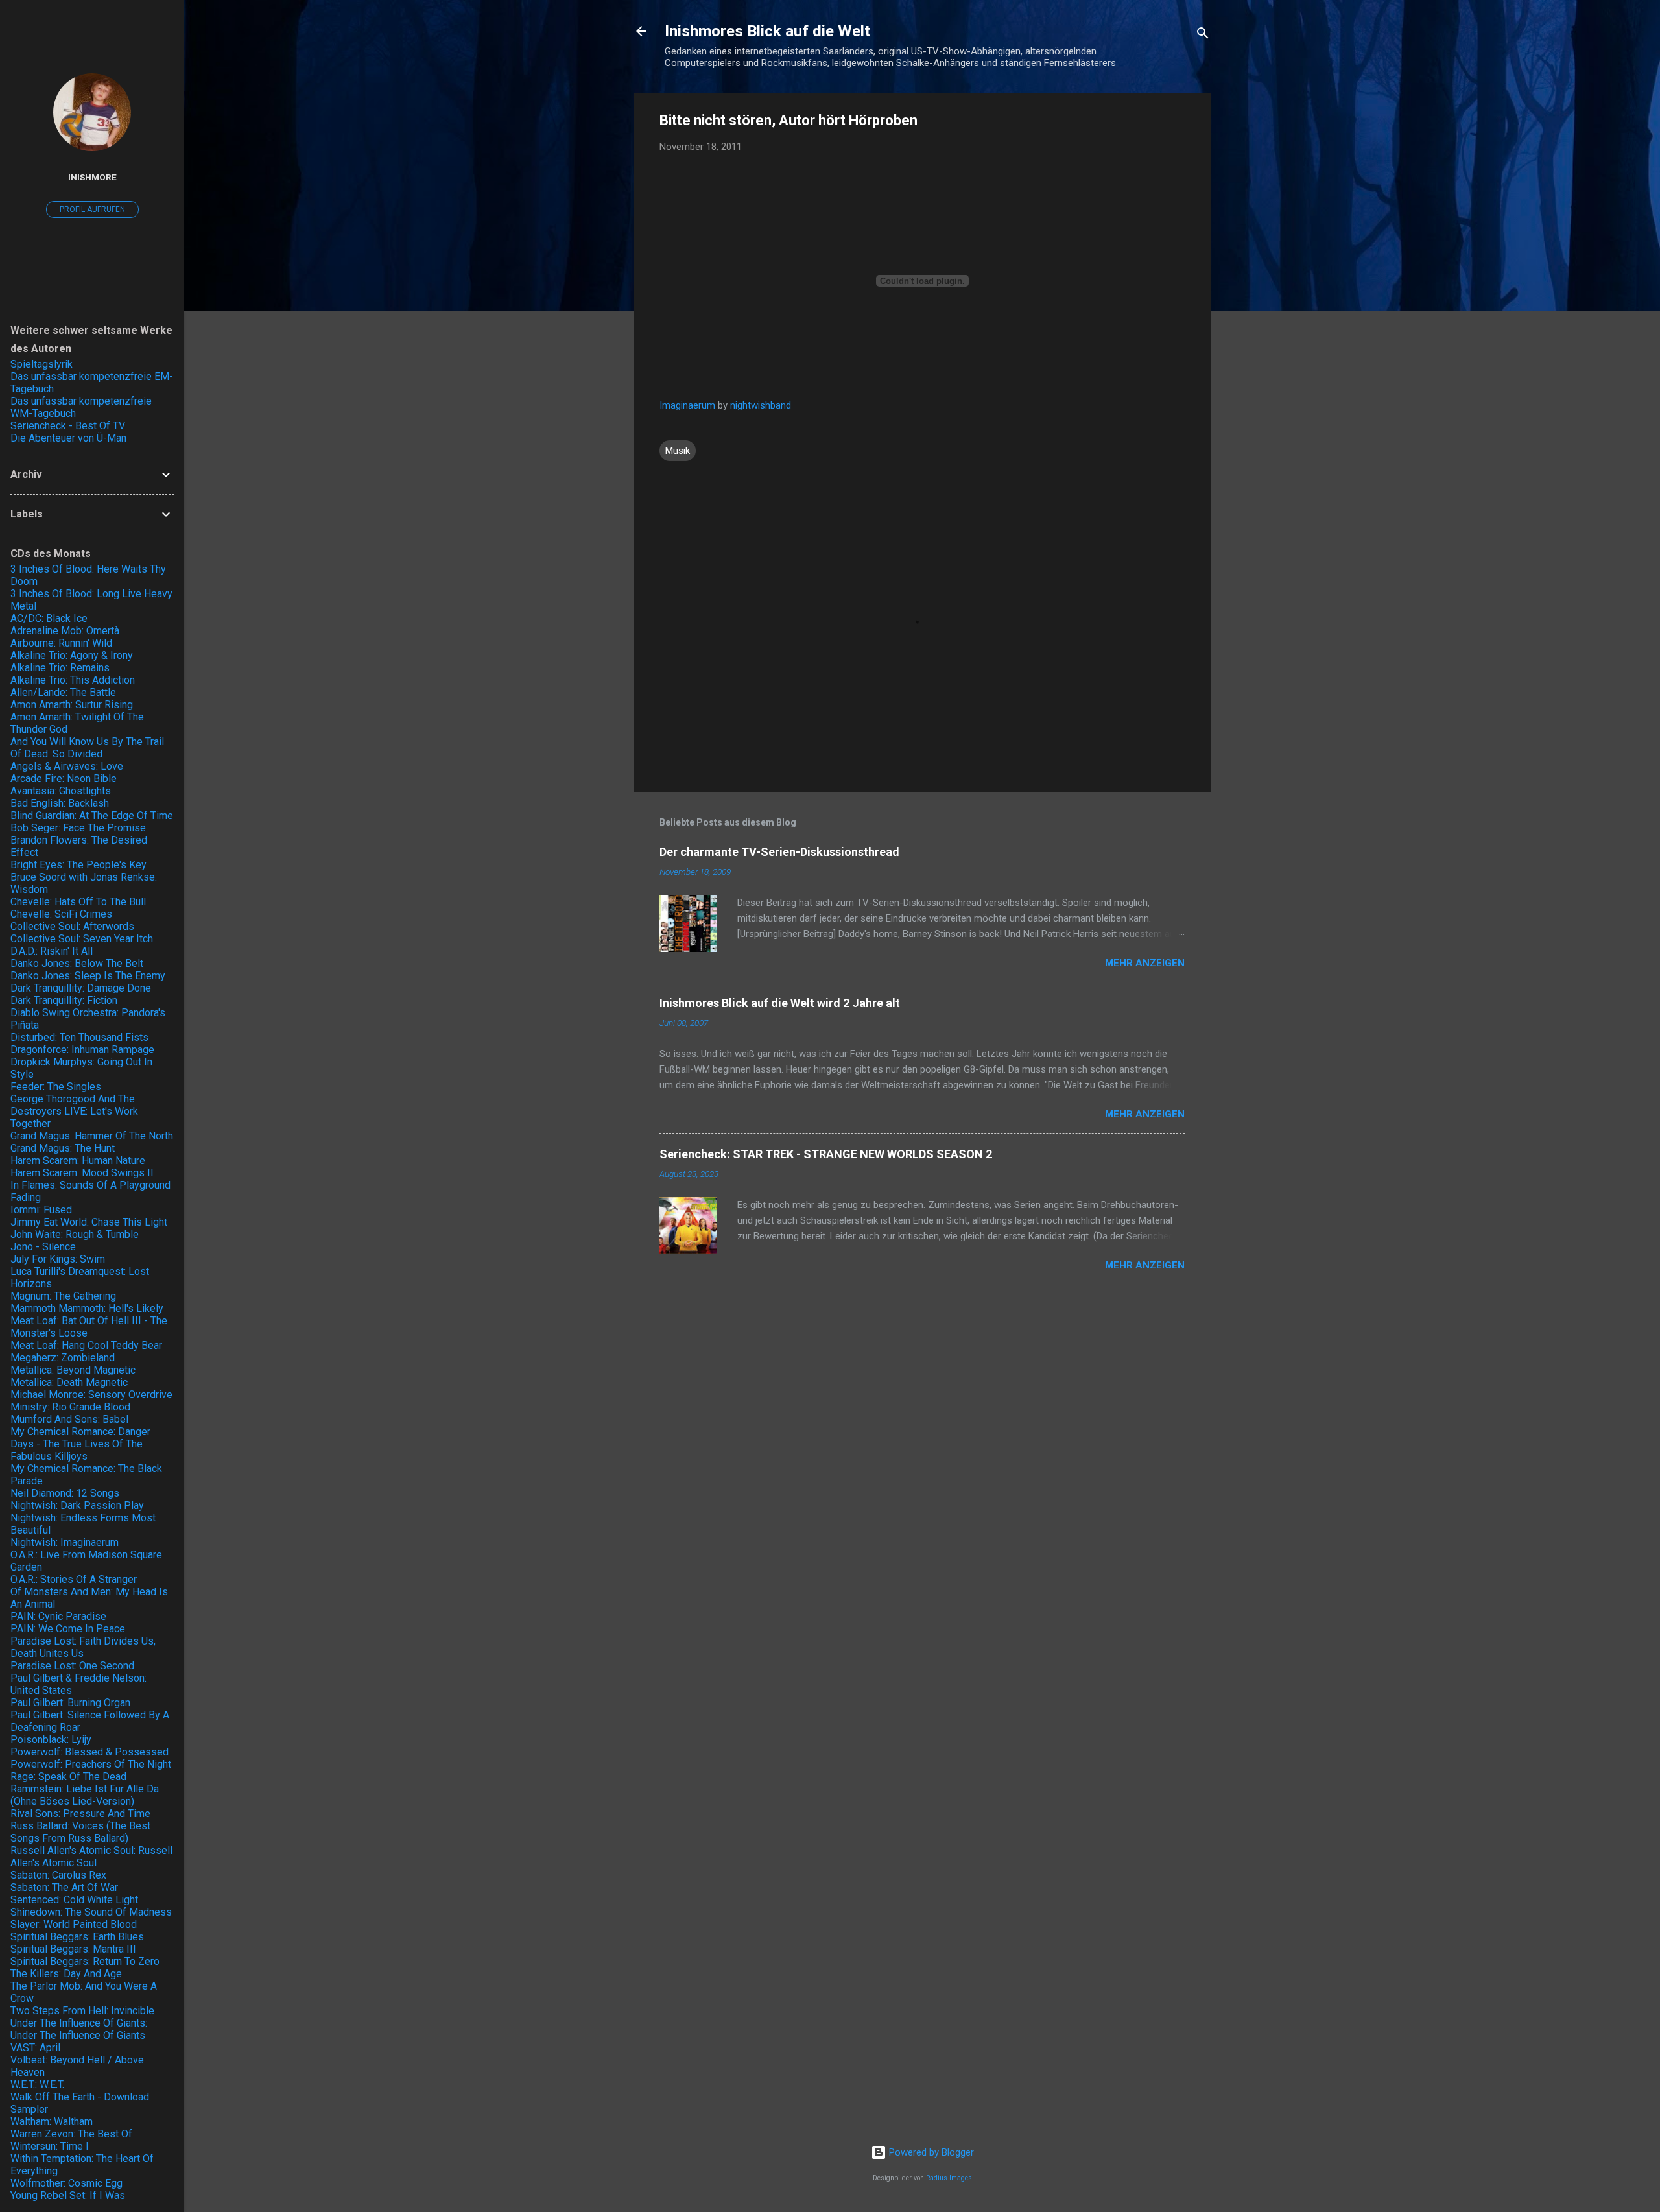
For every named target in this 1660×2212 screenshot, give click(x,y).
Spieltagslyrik (41, 364)
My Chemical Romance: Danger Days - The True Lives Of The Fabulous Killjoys (80, 1444)
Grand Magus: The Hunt (63, 1148)
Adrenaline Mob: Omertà (65, 631)
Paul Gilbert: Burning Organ (70, 1703)
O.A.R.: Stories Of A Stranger (74, 1579)
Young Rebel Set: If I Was (68, 2195)
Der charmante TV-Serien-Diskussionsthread (779, 852)
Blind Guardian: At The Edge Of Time (92, 815)
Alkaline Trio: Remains (60, 668)
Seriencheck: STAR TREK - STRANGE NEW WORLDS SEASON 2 (826, 1154)
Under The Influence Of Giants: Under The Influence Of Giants (79, 2029)
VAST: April (35, 2048)
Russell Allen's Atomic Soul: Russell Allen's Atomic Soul (91, 1857)
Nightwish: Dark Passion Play (77, 1505)
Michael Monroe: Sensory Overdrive (91, 1395)
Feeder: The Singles (56, 1087)
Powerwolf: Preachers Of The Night (91, 1764)
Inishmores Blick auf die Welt (767, 31)
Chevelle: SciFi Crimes (61, 914)
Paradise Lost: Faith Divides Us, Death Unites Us (83, 1647)
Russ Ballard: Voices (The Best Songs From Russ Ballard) (80, 1832)
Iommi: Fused (41, 1210)
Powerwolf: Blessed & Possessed (89, 1752)
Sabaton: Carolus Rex (58, 1875)
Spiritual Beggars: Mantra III (73, 1949)
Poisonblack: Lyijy (51, 1740)
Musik (678, 451)
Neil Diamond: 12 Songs (65, 1493)
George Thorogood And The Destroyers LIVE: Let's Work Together (74, 1111)
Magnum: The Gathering (63, 1296)
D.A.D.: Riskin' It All (52, 951)
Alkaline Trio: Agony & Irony (72, 655)
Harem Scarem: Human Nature (78, 1160)
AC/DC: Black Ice (49, 618)
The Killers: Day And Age (66, 1974)
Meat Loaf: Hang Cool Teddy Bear (86, 1345)
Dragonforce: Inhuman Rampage (82, 1050)
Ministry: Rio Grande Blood (70, 1407)
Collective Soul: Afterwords (72, 926)
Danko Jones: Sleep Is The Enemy (88, 976)
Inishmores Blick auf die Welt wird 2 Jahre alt (780, 1003)
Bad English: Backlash (60, 803)
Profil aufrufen (92, 209)
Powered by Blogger (930, 2152)
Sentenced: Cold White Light (74, 1900)
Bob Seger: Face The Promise (78, 828)
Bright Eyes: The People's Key (78, 865)
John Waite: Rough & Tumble (75, 1234)
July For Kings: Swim (58, 1259)
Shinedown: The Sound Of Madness (91, 1912)
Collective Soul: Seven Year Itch (82, 939)
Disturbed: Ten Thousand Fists (79, 1037)
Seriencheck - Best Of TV (68, 426)
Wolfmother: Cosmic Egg (66, 2183)
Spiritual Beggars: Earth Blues (77, 1937)
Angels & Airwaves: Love (67, 766)
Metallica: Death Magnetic (69, 1382)
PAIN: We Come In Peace (68, 1629)
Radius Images (949, 2178)
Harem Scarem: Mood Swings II (82, 1173)
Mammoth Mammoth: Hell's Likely (87, 1308)
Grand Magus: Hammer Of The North (92, 1136)
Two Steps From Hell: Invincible (82, 2011)
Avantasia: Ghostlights (61, 791)
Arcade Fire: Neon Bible (64, 779)
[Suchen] (1203, 35)
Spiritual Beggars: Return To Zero (85, 1961)
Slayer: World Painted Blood (74, 1924)
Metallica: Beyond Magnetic (73, 1370)
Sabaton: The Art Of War (64, 1887)
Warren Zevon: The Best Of (71, 2134)
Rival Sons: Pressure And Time (80, 1814)
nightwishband (761, 405)
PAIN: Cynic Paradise (58, 1616)
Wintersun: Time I (50, 2146)
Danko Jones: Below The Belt (77, 963)
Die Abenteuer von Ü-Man (68, 438)
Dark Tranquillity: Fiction (64, 1000)
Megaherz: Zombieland (63, 1358)
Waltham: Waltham (52, 2122)
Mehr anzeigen (1145, 963)
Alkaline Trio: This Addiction (73, 680)
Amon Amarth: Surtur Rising (72, 705)
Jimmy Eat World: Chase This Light (89, 1222)
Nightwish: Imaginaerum (65, 1542)
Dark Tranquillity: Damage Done (81, 988)
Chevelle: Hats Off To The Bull (78, 902)
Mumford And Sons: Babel (69, 1419)
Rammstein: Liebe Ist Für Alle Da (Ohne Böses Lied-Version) (85, 1795)
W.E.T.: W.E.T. (37, 2085)
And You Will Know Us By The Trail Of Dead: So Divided (87, 748)
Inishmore (92, 177)
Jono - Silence (43, 1247)
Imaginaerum (687, 405)
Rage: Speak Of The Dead (68, 1777)
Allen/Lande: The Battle (63, 692)
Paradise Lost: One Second (72, 1666)
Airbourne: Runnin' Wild (61, 643)
